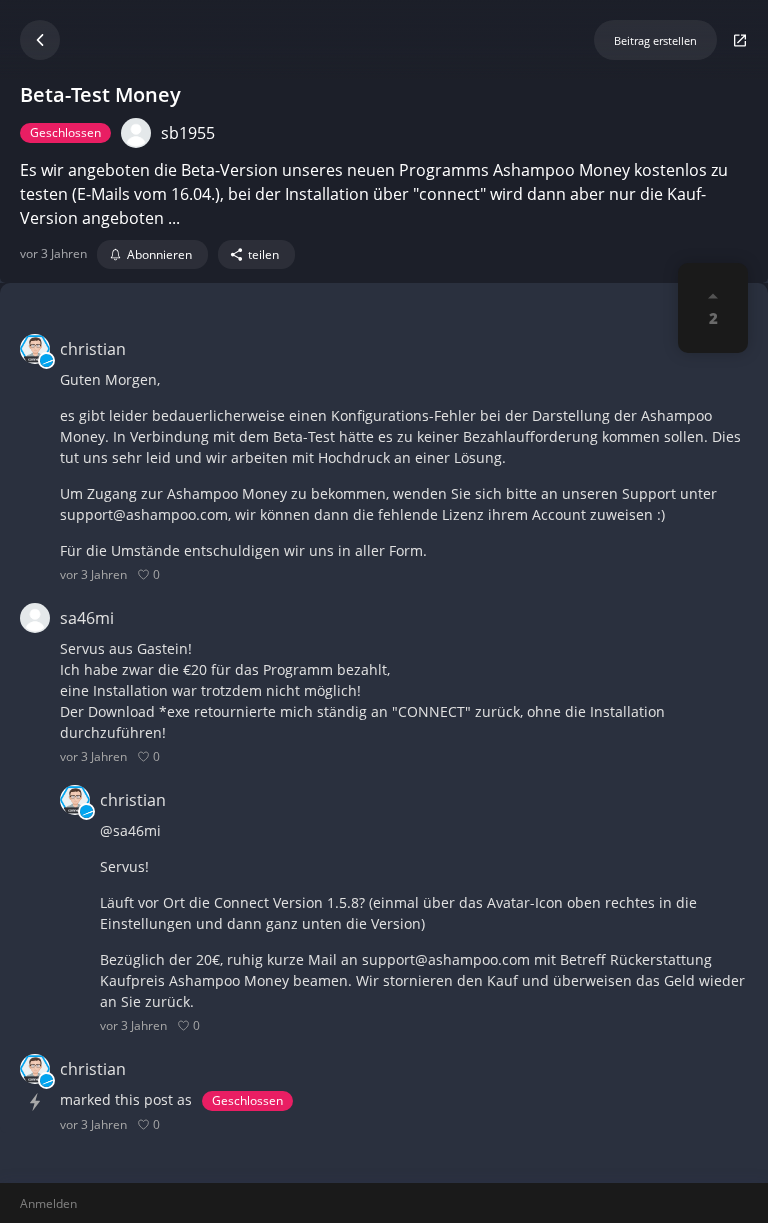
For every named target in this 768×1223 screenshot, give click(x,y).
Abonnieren (159, 254)
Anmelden (48, 1203)
